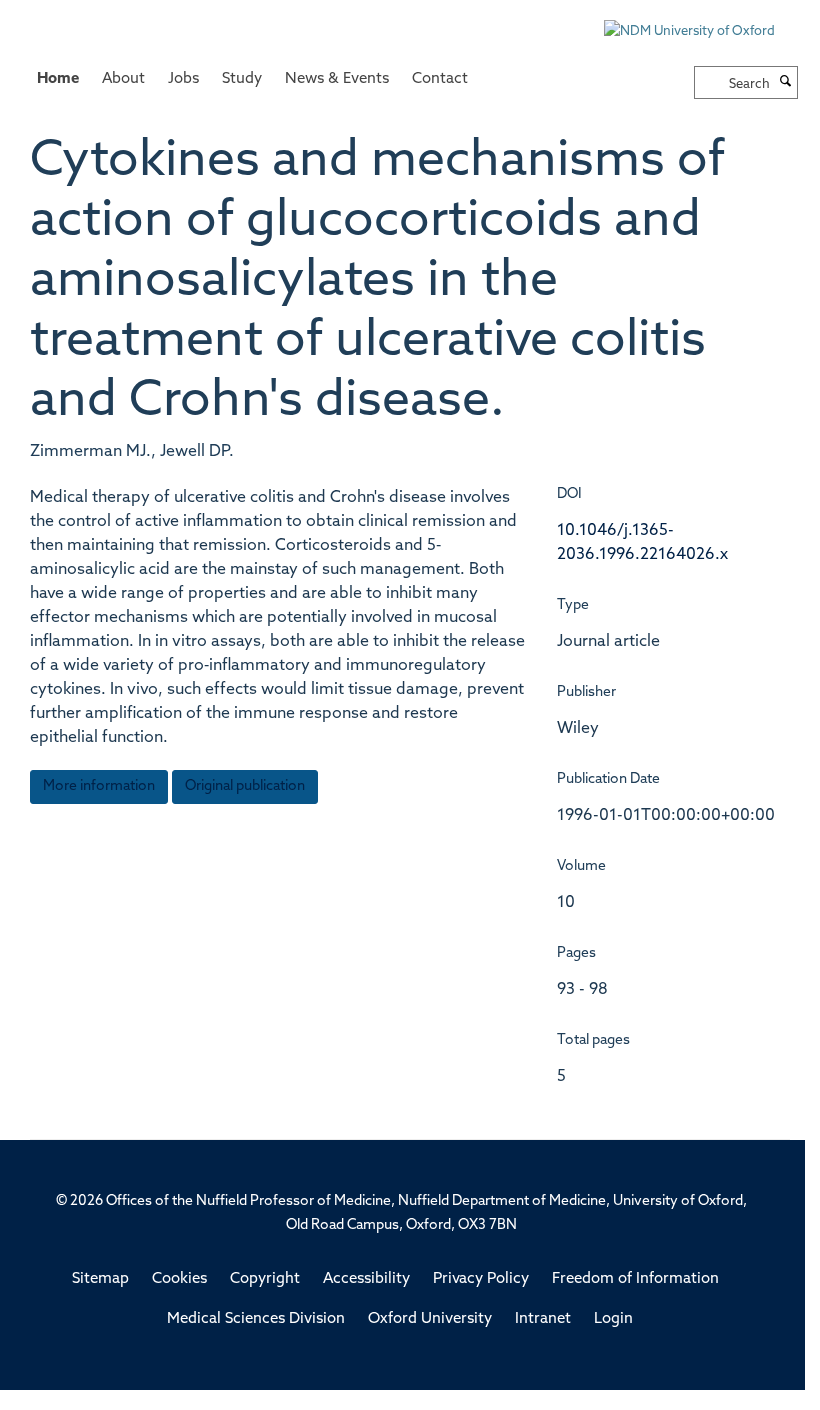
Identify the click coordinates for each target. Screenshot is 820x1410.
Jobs (183, 79)
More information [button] (99, 786)
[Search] (786, 83)
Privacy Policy (481, 1279)
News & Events (337, 79)
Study (242, 79)
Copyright (265, 1279)
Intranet (543, 1319)
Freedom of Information (635, 1279)
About (123, 79)
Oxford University (430, 1319)
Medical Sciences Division (256, 1319)
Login (613, 1319)
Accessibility (366, 1279)
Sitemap (100, 1279)
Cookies (179, 1279)
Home (58, 79)
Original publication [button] (245, 786)
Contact (440, 79)
